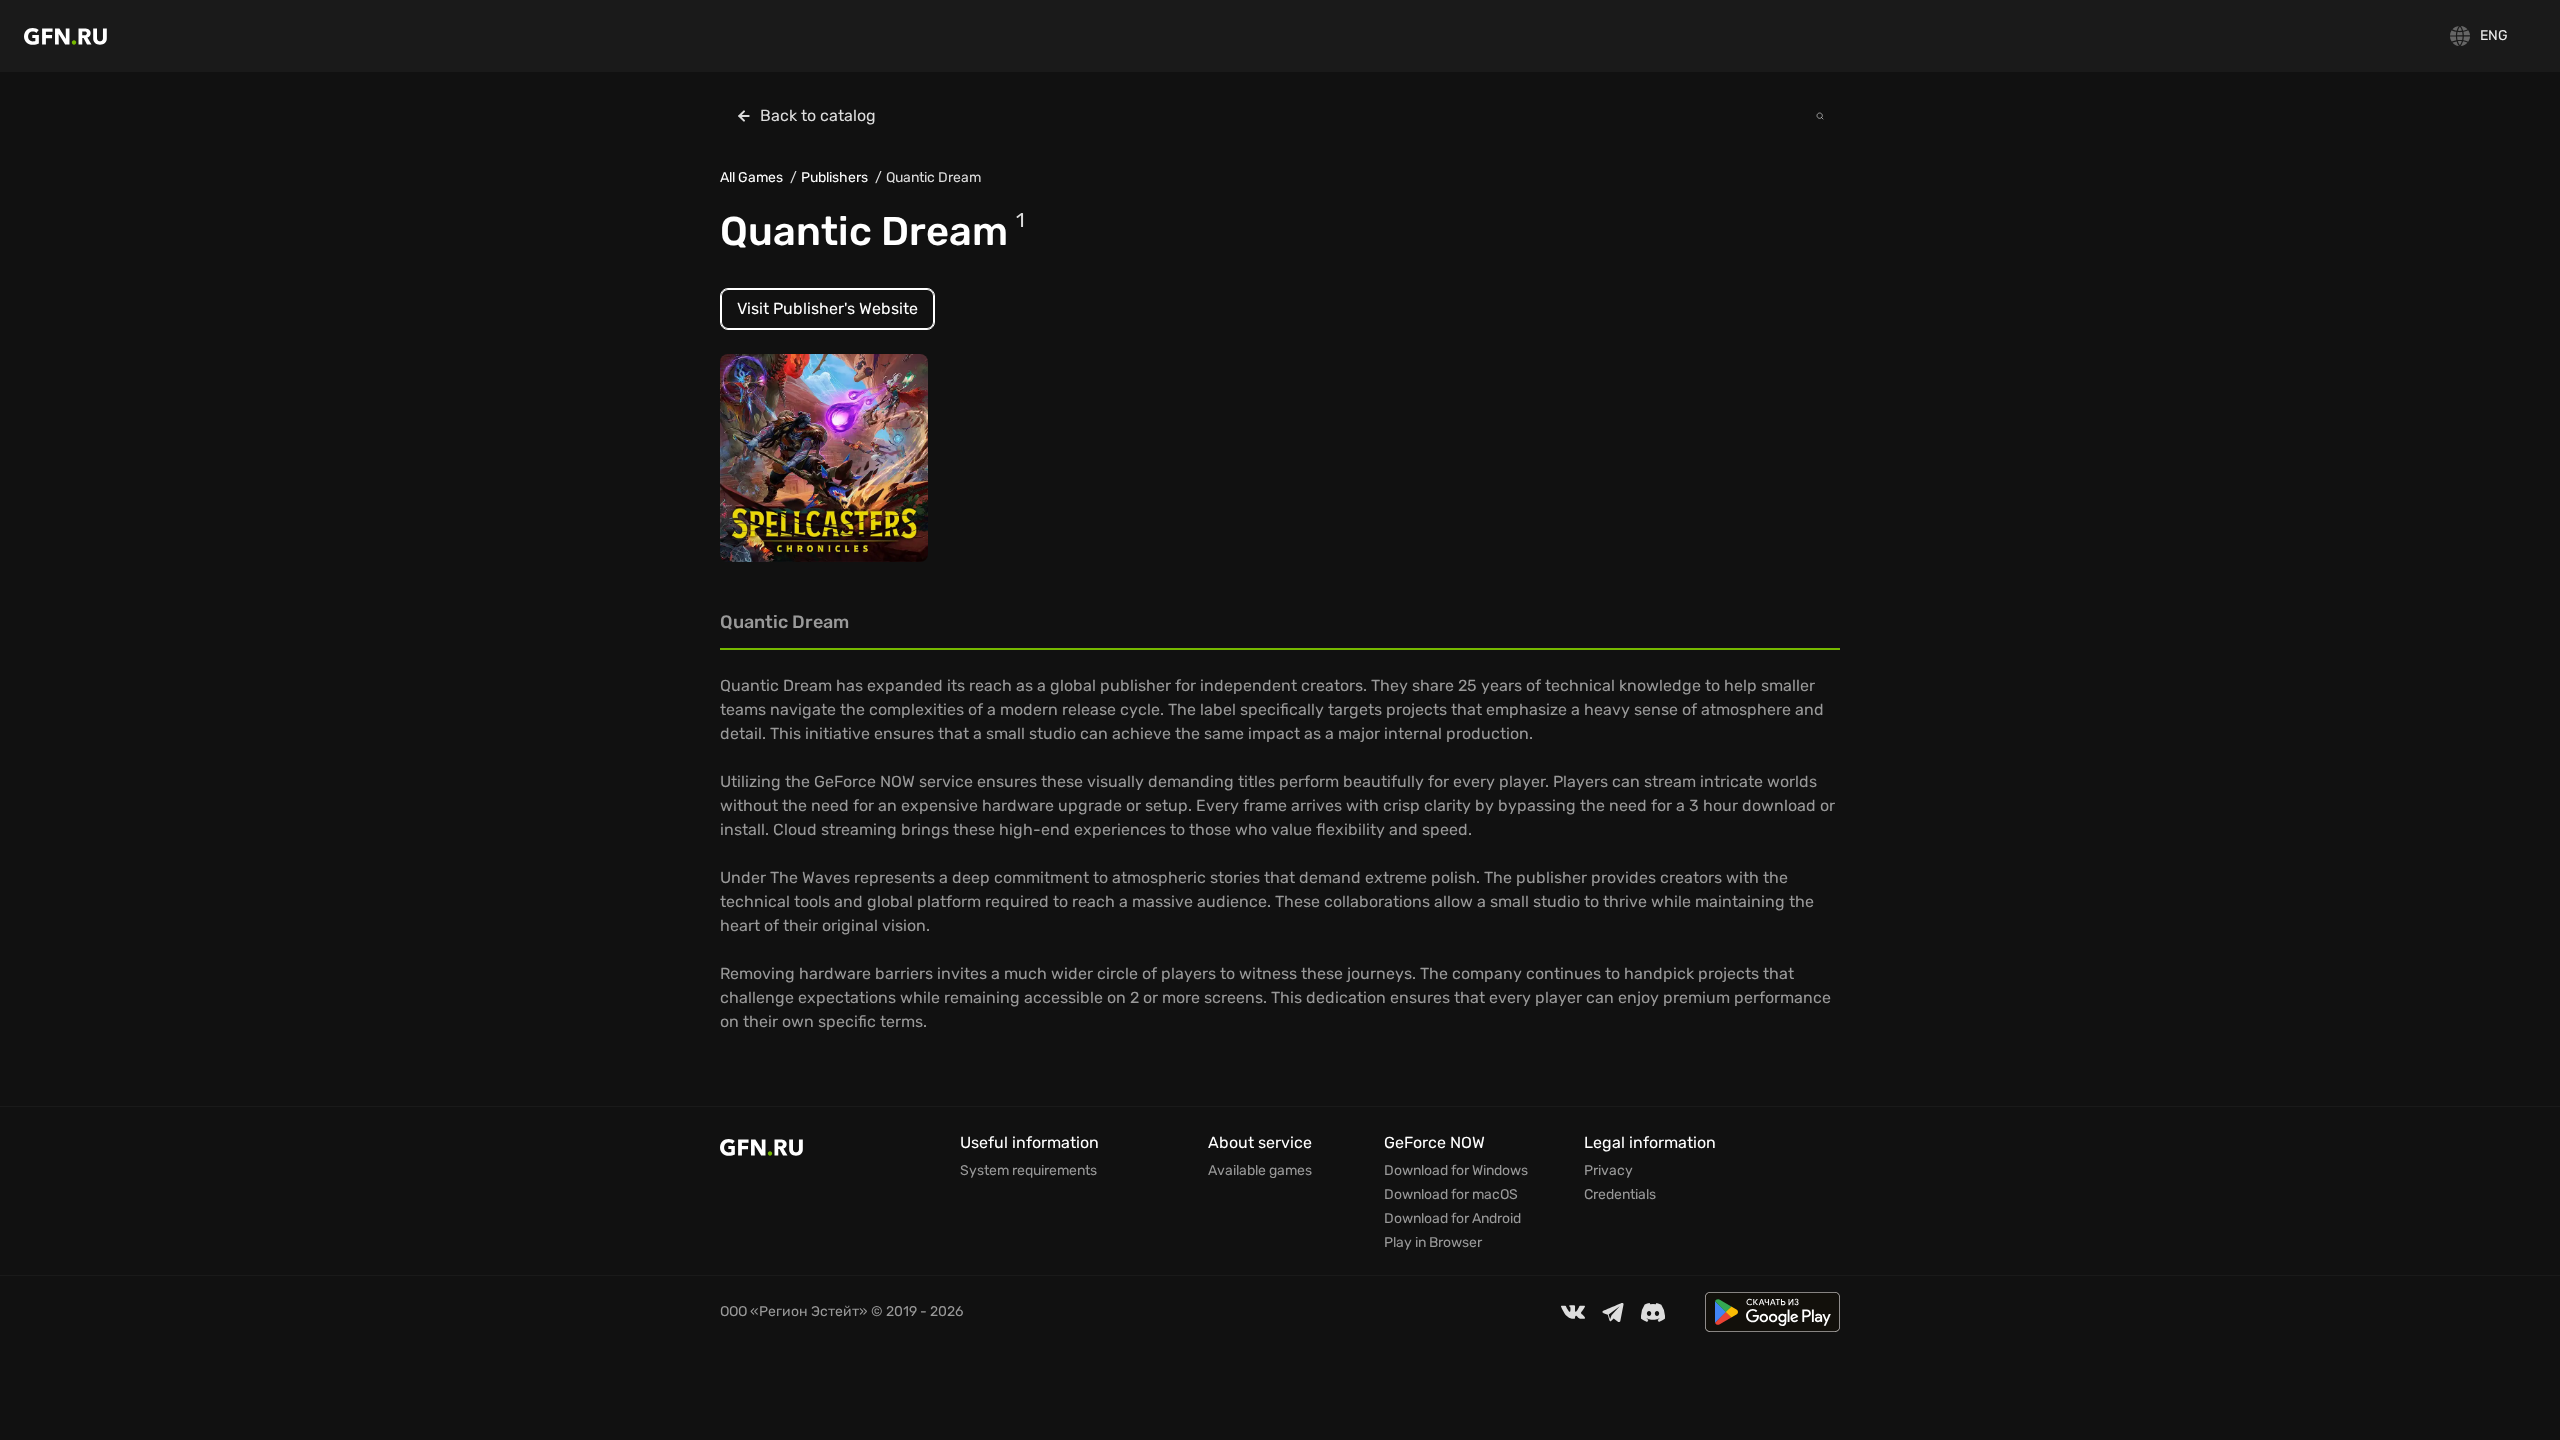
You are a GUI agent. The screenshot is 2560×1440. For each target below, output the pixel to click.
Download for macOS (1451, 1195)
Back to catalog (818, 115)
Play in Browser (1433, 1243)
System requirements (1028, 1171)
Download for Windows (1456, 1171)
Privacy (1608, 1171)
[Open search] (1820, 116)
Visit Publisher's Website (827, 308)
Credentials (1620, 1195)
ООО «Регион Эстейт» (794, 1311)
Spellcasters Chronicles (816, 467)
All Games (751, 177)
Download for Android (1452, 1219)
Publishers (834, 177)
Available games (1260, 1171)
